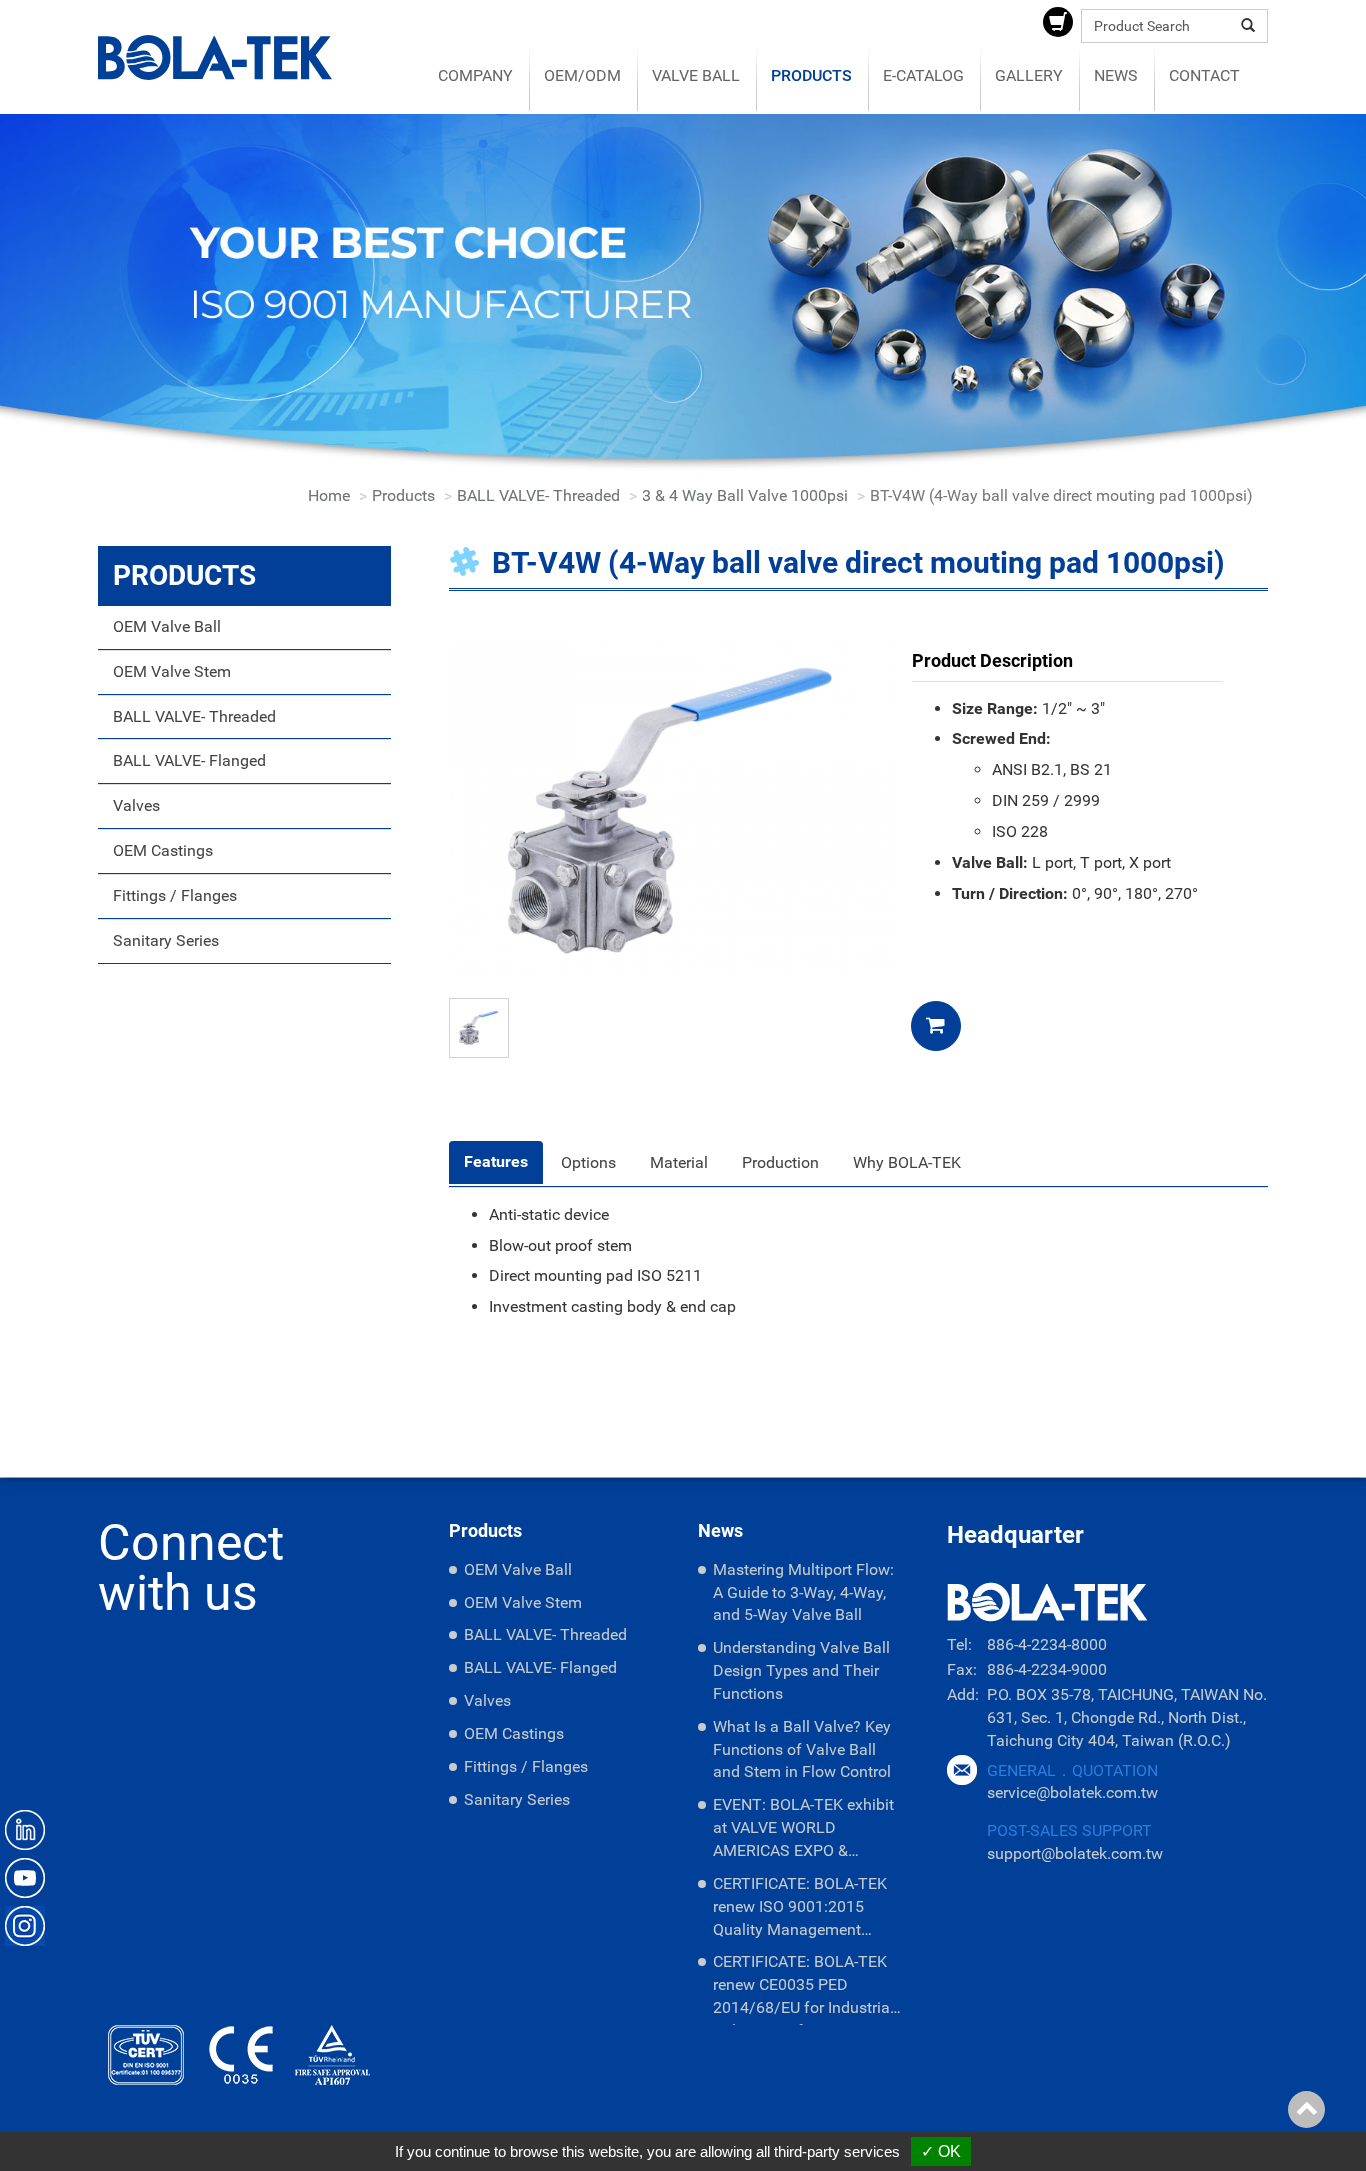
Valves (136, 805)
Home (329, 495)
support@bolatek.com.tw (1075, 1853)
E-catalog (923, 75)
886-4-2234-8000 (1047, 1644)
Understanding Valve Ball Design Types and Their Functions (801, 1670)
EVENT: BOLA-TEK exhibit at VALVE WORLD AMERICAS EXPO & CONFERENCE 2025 (803, 1831)
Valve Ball (696, 75)
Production (780, 1162)
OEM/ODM (582, 75)
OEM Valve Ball (167, 626)
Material (679, 1162)
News (1116, 75)
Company (475, 75)
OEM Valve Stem (172, 671)
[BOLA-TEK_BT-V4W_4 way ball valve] (673, 807)
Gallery (1029, 75)
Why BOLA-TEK (907, 1162)
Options (588, 1162)
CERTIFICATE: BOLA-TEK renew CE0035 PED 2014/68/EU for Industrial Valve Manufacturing (803, 1988)
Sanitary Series (166, 940)
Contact (1204, 75)
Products (811, 75)
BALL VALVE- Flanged (189, 760)
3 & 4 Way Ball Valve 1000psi (745, 495)
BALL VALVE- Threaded (538, 495)
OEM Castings (163, 850)
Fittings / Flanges (175, 895)
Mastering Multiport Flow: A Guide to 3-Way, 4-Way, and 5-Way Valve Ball (803, 1592)
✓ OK (941, 2151)
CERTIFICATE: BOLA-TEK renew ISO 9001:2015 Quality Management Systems (800, 1910)
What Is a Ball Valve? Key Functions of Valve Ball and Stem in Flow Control (802, 1749)
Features (496, 1161)
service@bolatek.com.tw (1072, 1792)
